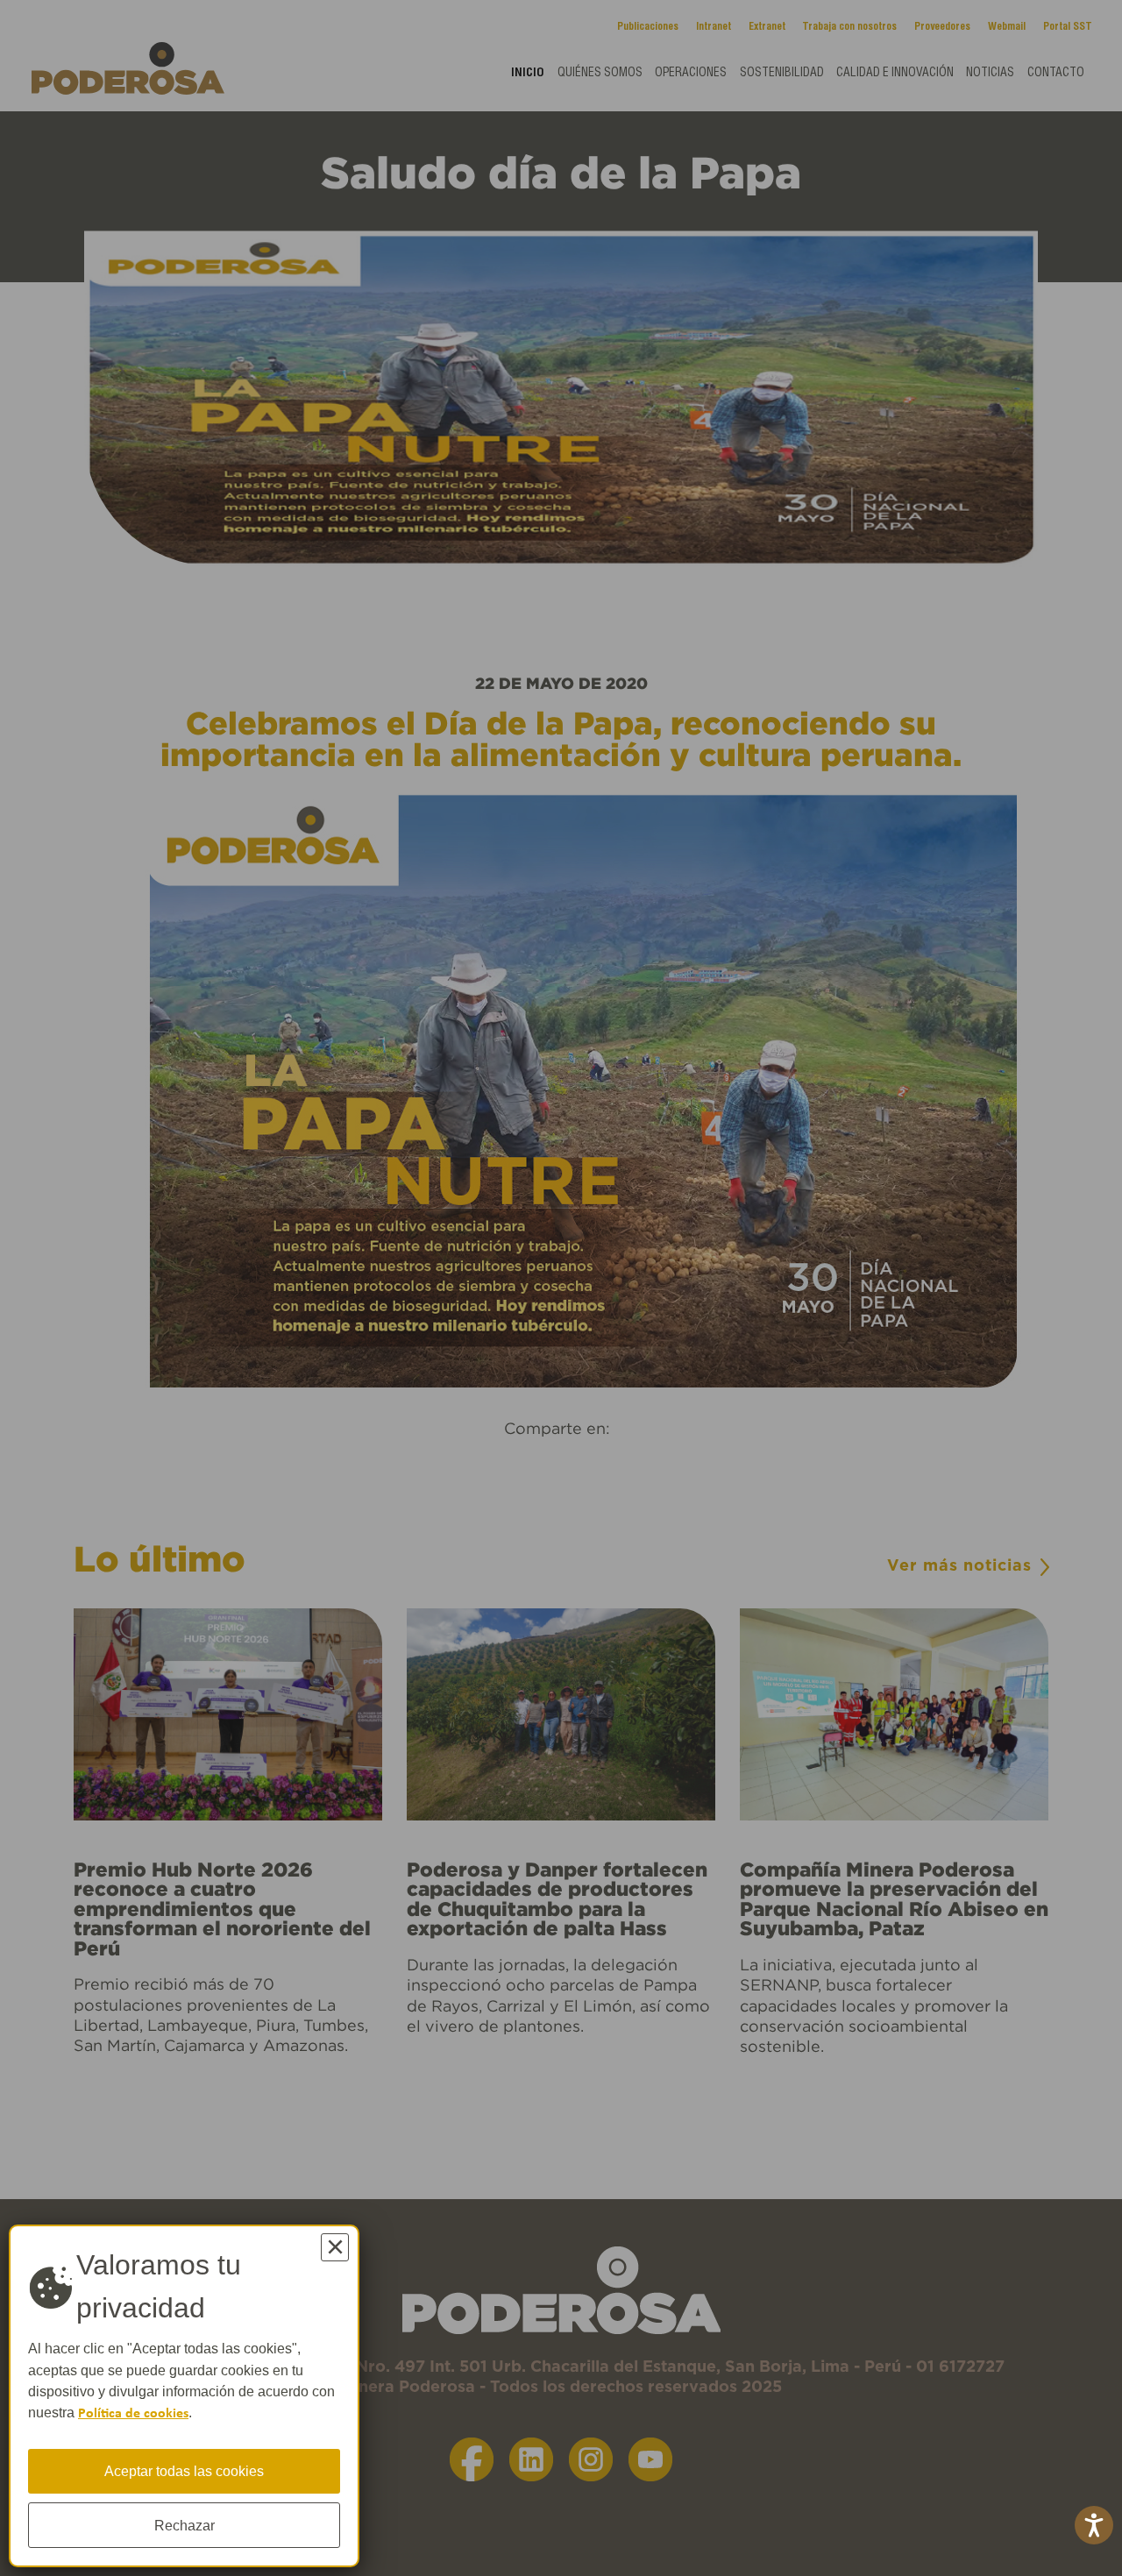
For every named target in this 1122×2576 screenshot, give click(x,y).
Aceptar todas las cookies (184, 2471)
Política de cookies (133, 2414)
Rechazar (185, 2525)
